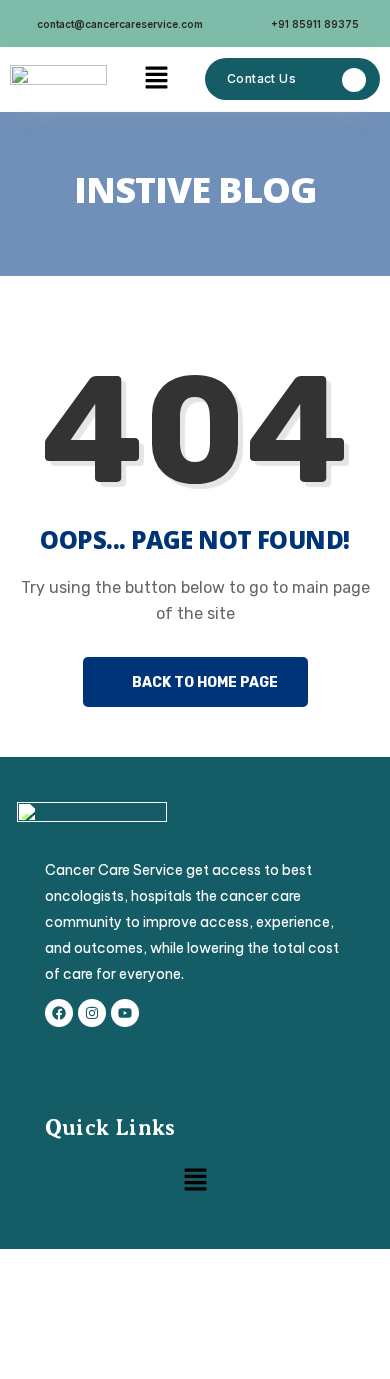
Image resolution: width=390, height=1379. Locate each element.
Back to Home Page (203, 682)
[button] (156, 79)
